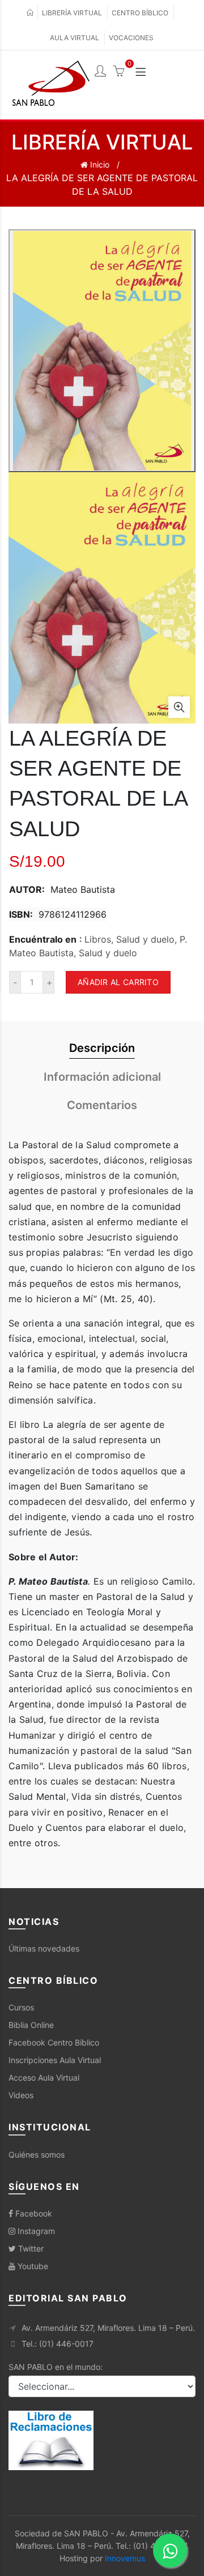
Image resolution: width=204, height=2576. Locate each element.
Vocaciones (131, 38)
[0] (118, 72)
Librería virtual (72, 13)
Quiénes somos (37, 2154)
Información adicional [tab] (102, 1077)
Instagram (35, 2231)
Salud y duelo (108, 953)
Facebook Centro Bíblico (54, 2042)
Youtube (32, 2266)
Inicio (99, 164)
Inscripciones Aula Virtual (55, 2060)
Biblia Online (31, 2025)
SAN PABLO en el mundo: (56, 2367)
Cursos (21, 2007)
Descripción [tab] (102, 1048)
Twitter (30, 2248)
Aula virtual (75, 38)
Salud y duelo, (148, 939)
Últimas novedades (44, 1948)
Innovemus (125, 2558)
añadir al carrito (118, 982)
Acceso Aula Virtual (44, 2078)
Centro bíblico (140, 13)
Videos (21, 2095)
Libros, (100, 939)
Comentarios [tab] (102, 1105)
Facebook (33, 2213)
